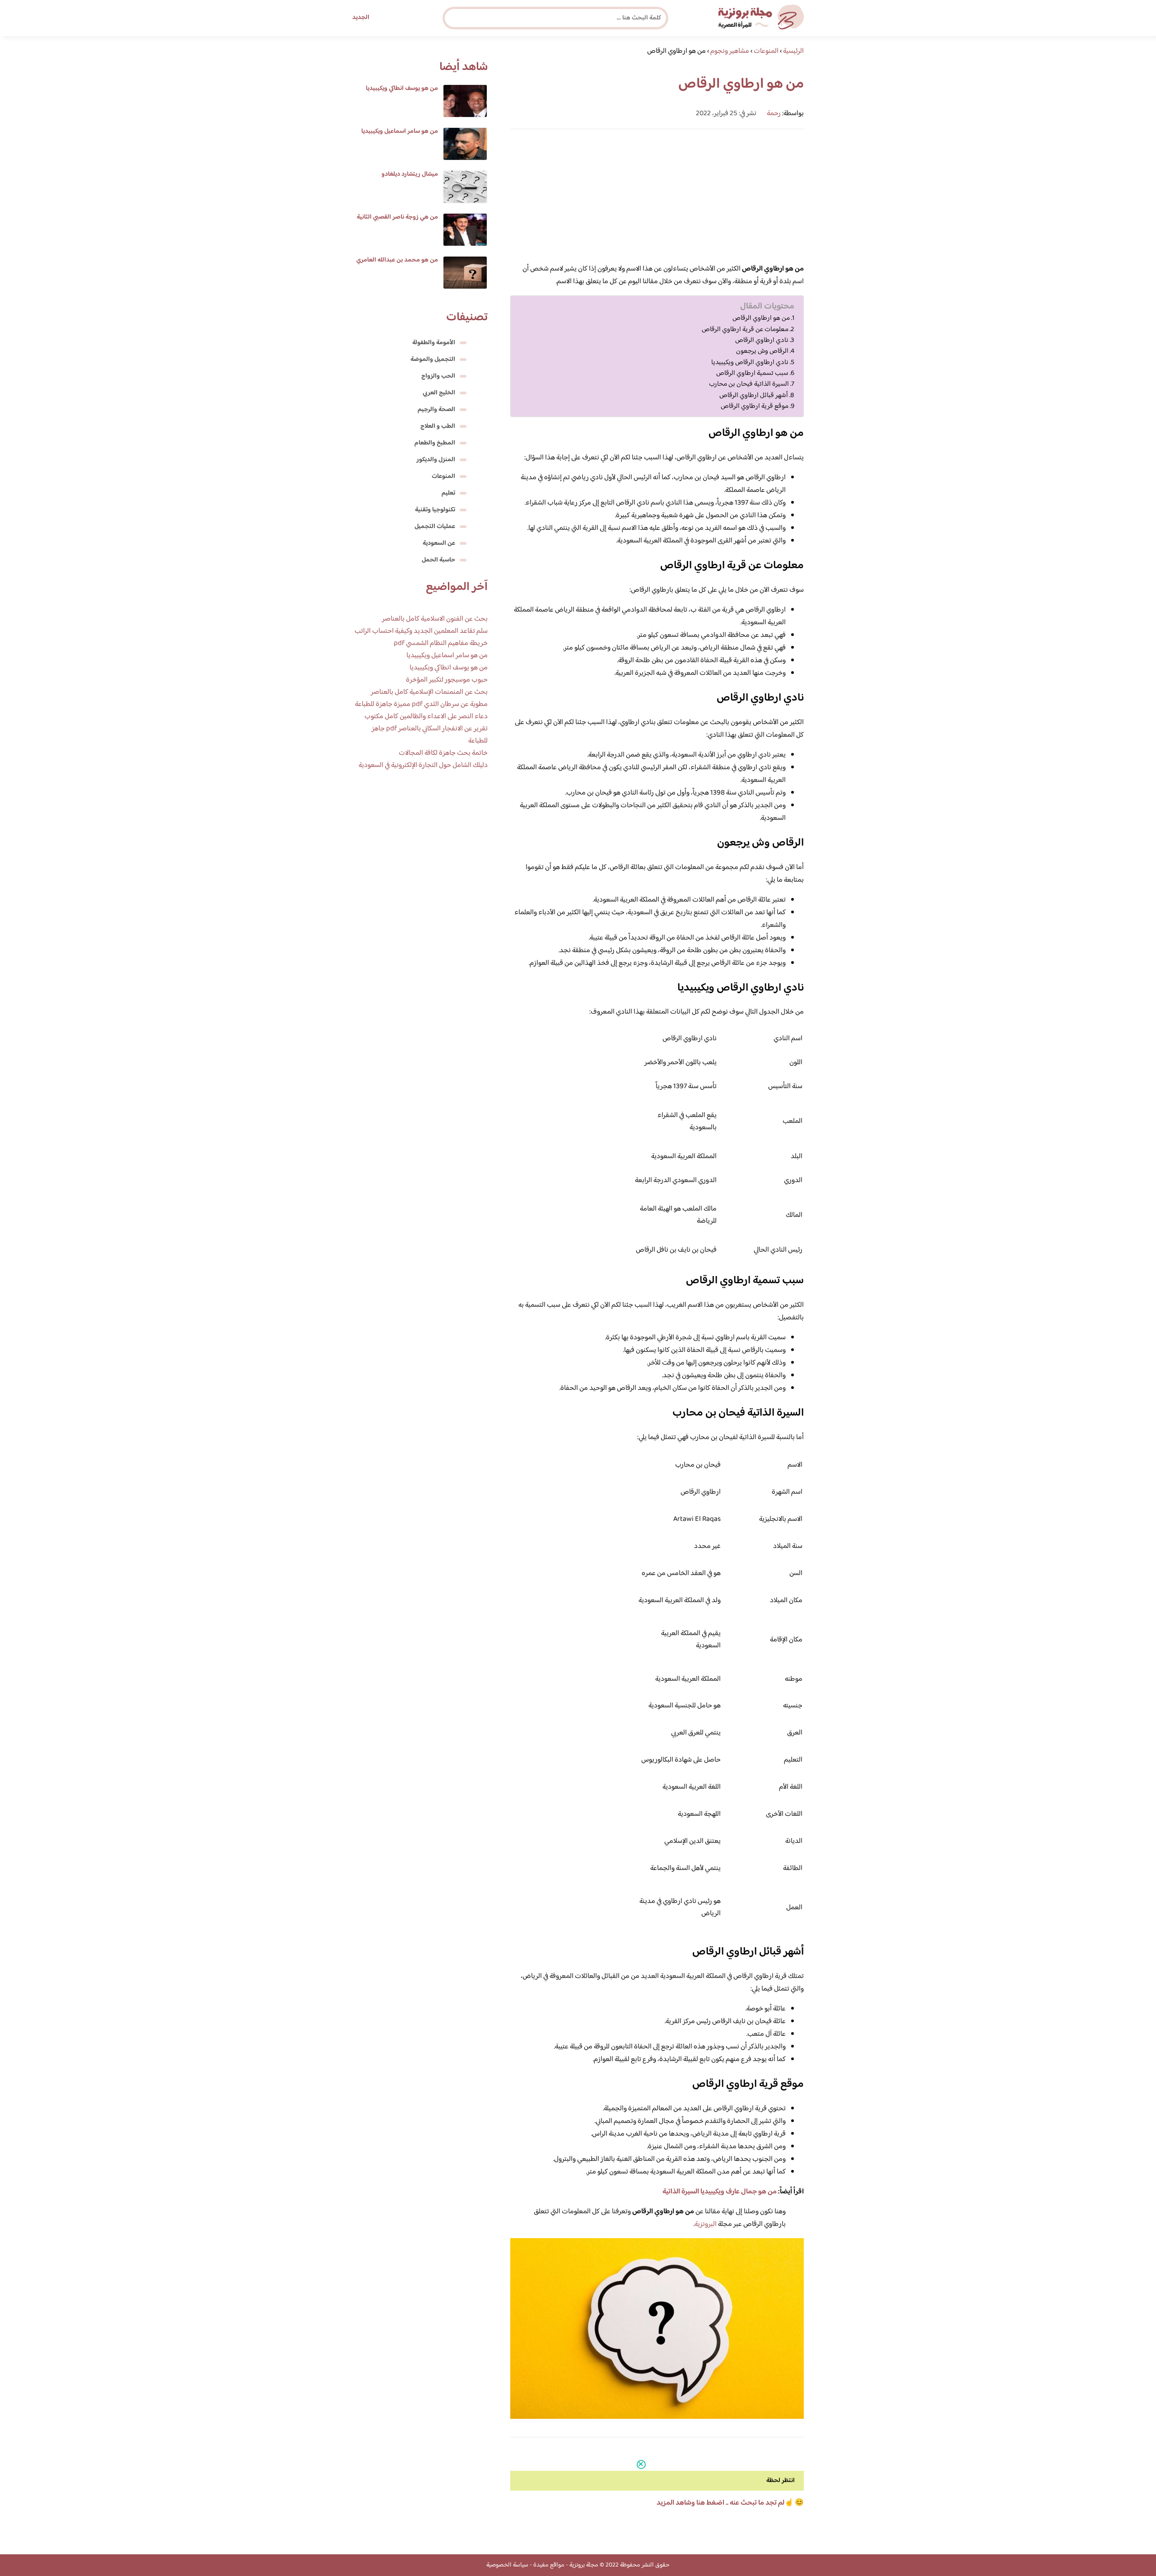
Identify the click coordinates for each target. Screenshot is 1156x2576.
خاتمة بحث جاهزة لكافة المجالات (443, 753)
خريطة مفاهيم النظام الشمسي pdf (441, 643)
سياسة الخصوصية (507, 2565)
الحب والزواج (438, 376)
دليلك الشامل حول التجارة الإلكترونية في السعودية (423, 765)
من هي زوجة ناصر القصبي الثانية (397, 217)
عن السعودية (439, 543)
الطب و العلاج (438, 426)
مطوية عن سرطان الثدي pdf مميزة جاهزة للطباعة (421, 704)
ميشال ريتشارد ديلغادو (410, 174)
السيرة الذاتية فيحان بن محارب (749, 384)
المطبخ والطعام (435, 443)
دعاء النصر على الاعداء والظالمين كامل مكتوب (426, 717)
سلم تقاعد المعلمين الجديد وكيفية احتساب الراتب (421, 631)
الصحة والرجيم (436, 410)
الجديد (361, 18)
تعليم (448, 493)
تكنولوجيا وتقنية (435, 510)
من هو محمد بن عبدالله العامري (397, 260)
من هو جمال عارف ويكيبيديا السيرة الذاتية (720, 2192)
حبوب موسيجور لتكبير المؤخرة (447, 680)
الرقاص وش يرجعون (762, 351)
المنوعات (443, 477)
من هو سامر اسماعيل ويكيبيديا (400, 131)
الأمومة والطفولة (434, 343)
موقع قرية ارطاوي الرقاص (755, 407)
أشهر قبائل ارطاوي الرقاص (754, 396)
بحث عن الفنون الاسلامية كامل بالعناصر (435, 619)
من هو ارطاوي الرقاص (761, 318)
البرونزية (706, 2224)
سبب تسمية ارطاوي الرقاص (752, 374)
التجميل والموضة (433, 360)
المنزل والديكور (436, 460)
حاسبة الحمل (438, 560)
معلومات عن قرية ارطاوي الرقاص (745, 330)
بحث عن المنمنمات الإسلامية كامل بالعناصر (429, 692)
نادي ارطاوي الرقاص (762, 341)
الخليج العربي (439, 393)
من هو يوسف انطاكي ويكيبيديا (402, 89)
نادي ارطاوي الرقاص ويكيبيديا (750, 363)
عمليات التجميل (435, 527)
